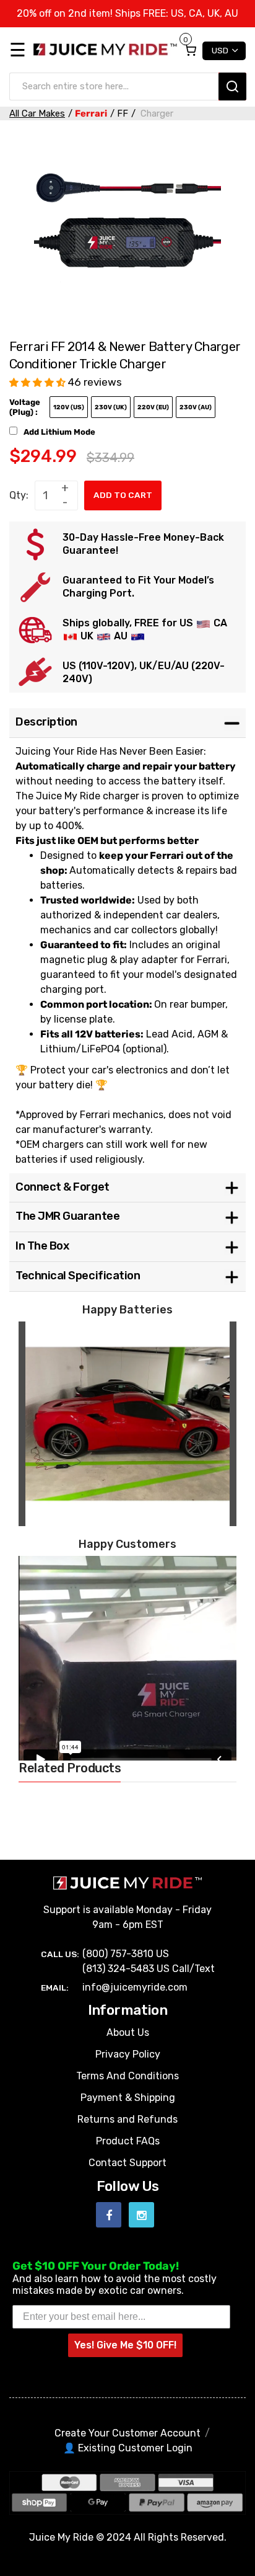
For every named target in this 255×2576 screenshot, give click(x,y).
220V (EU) (153, 407)
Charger (156, 113)
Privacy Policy (128, 2054)
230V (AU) (196, 407)
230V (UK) (111, 407)
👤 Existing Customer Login (128, 2448)
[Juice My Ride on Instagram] (141, 2215)
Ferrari (91, 113)
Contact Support (127, 2163)
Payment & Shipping (128, 2098)
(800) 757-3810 (118, 1954)
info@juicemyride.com (135, 1987)
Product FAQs (128, 2141)
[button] (39, 382)
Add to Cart (123, 495)
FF (123, 113)
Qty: (19, 495)
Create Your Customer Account (127, 2433)
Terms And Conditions (127, 2076)
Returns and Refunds (127, 2119)
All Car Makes (37, 113)
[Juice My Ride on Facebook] (109, 2215)
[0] (190, 50)
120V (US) (69, 407)
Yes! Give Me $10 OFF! (125, 2345)
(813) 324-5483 (118, 1969)
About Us (128, 2032)
